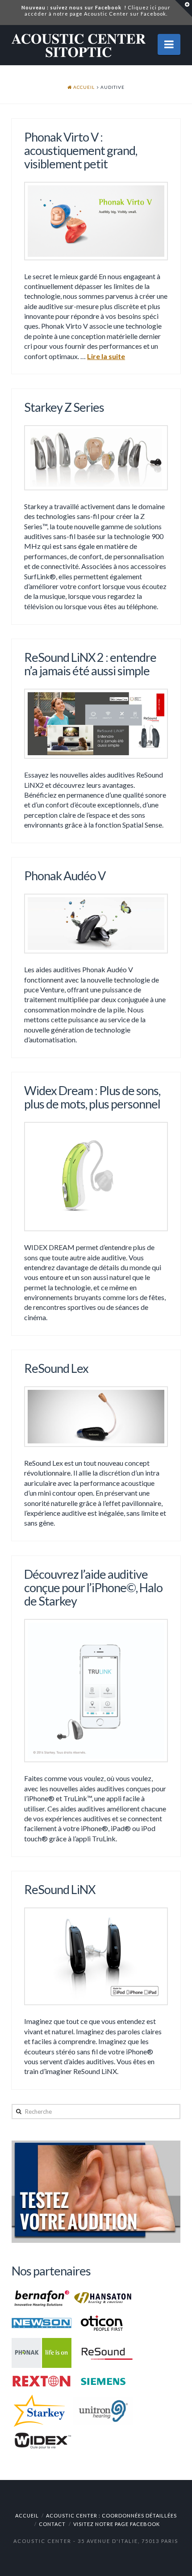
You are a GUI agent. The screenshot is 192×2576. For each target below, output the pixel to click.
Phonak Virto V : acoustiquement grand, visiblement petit (81, 150)
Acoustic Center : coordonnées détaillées (111, 2515)
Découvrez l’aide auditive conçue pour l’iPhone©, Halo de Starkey (93, 1587)
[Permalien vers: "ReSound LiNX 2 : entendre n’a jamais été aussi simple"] (96, 724)
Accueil (27, 2515)
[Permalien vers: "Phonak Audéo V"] (96, 924)
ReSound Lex (56, 1368)
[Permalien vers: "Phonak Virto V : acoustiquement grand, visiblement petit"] (96, 221)
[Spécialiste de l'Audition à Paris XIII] (79, 44)
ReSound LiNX (60, 1889)
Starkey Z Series (64, 407)
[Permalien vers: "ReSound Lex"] (96, 1417)
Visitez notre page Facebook (117, 2524)
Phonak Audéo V (65, 876)
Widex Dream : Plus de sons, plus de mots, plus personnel (92, 1097)
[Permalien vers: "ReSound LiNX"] (96, 1956)
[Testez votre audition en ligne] (96, 2191)
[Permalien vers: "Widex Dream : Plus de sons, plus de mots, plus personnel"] (96, 1177)
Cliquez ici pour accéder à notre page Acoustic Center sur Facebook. (96, 10)
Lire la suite (106, 356)
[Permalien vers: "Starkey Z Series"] (96, 458)
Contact (52, 2524)
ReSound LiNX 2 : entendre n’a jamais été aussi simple (90, 664)
